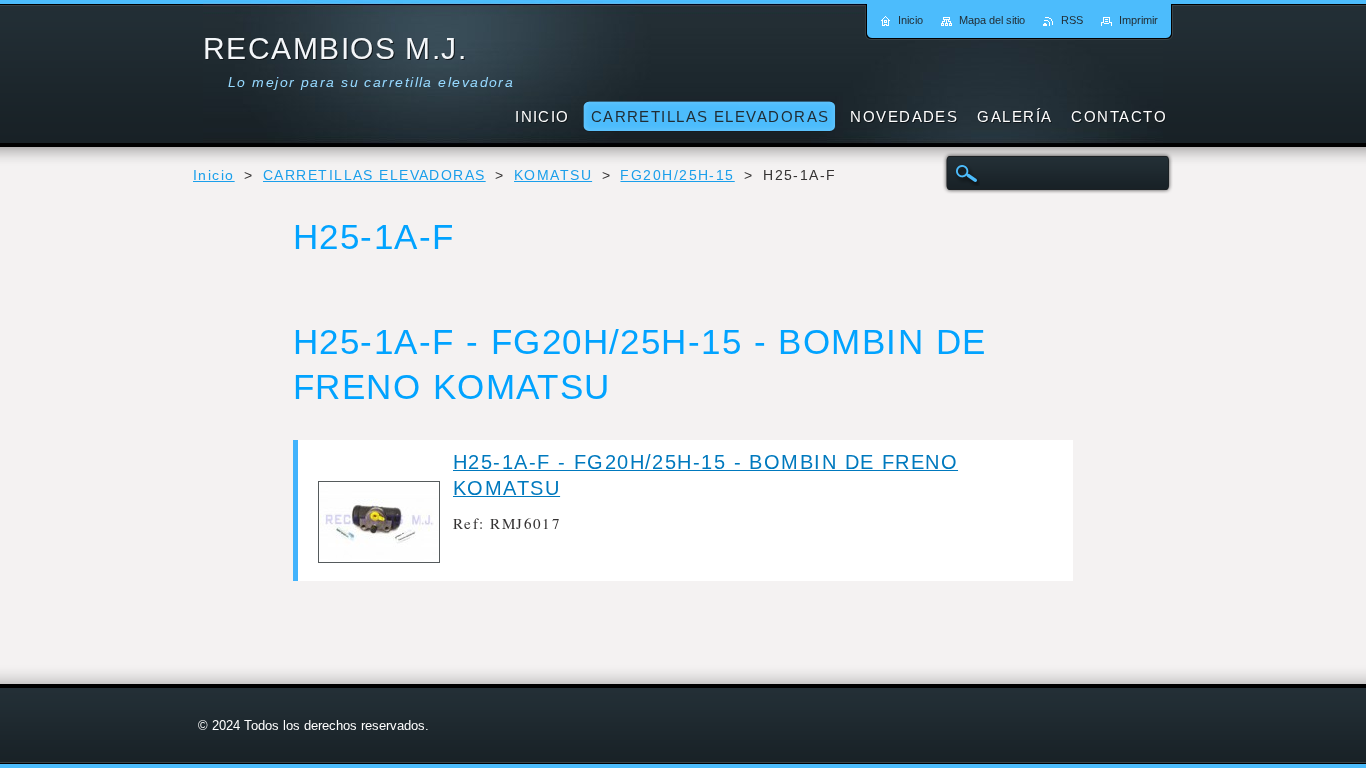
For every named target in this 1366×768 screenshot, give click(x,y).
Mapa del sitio (992, 20)
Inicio (214, 175)
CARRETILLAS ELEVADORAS (374, 175)
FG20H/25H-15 (677, 175)
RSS (1072, 20)
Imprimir (1138, 20)
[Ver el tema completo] (379, 557)
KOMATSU (553, 175)
